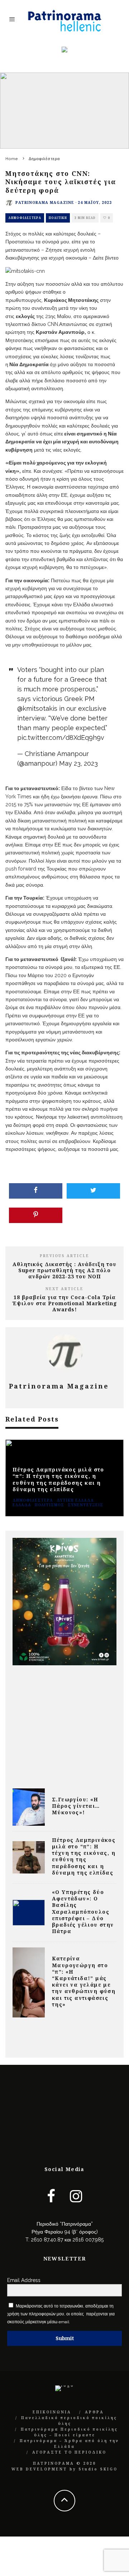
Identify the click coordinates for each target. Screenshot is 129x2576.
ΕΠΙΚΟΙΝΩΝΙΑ (52, 2412)
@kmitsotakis (37, 708)
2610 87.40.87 (47, 2240)
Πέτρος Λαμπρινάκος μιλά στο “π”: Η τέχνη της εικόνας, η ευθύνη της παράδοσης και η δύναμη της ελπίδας (84, 1856)
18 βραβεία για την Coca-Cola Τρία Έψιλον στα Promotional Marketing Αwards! (65, 1303)
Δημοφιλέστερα (25, 218)
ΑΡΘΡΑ (94, 2412)
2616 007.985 (88, 2240)
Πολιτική (58, 218)
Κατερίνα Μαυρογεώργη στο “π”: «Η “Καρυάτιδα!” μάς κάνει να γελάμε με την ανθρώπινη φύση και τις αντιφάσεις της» (84, 1981)
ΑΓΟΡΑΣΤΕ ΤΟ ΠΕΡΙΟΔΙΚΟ (69, 2452)
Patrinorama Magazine (45, 202)
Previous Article (64, 1256)
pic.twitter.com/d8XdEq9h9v (61, 738)
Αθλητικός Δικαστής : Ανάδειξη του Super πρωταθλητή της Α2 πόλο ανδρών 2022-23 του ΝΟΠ (64, 1270)
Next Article (64, 1289)
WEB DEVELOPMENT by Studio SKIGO (64, 2469)
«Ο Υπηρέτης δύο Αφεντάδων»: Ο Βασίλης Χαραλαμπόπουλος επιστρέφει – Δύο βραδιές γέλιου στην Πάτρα (83, 1912)
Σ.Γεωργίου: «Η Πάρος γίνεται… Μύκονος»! (76, 1806)
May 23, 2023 (78, 763)
